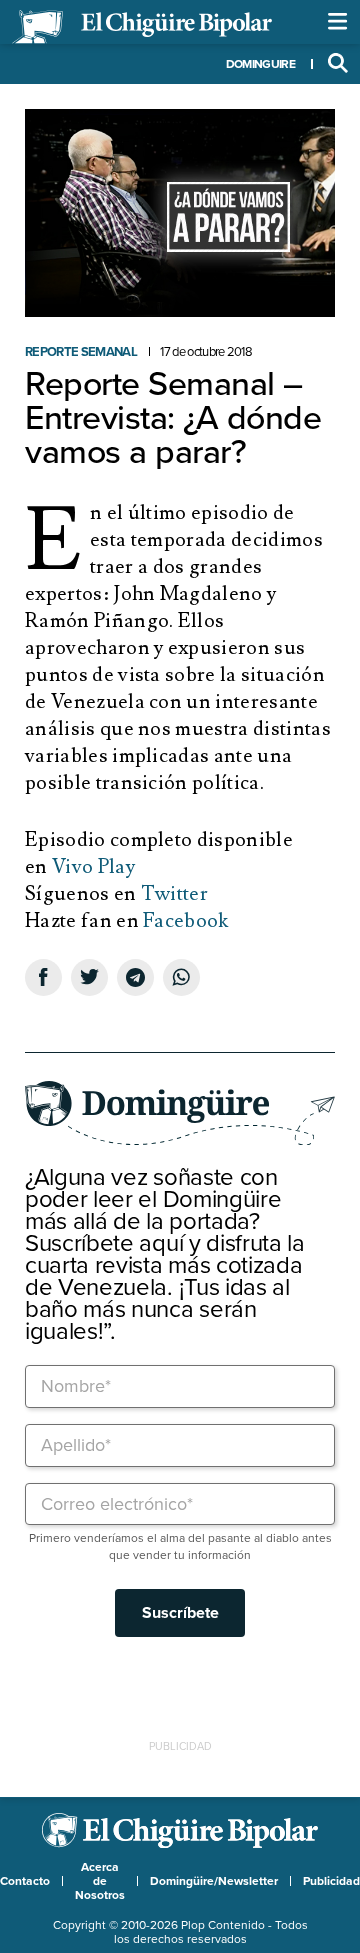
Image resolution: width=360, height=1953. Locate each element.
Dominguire (260, 64)
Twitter (174, 894)
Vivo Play (93, 867)
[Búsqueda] (338, 64)
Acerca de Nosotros (100, 1881)
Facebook (186, 921)
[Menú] (338, 22)
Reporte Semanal (81, 352)
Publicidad (331, 1881)
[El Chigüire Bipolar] (142, 27)
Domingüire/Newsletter (214, 1881)
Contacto (25, 1881)
